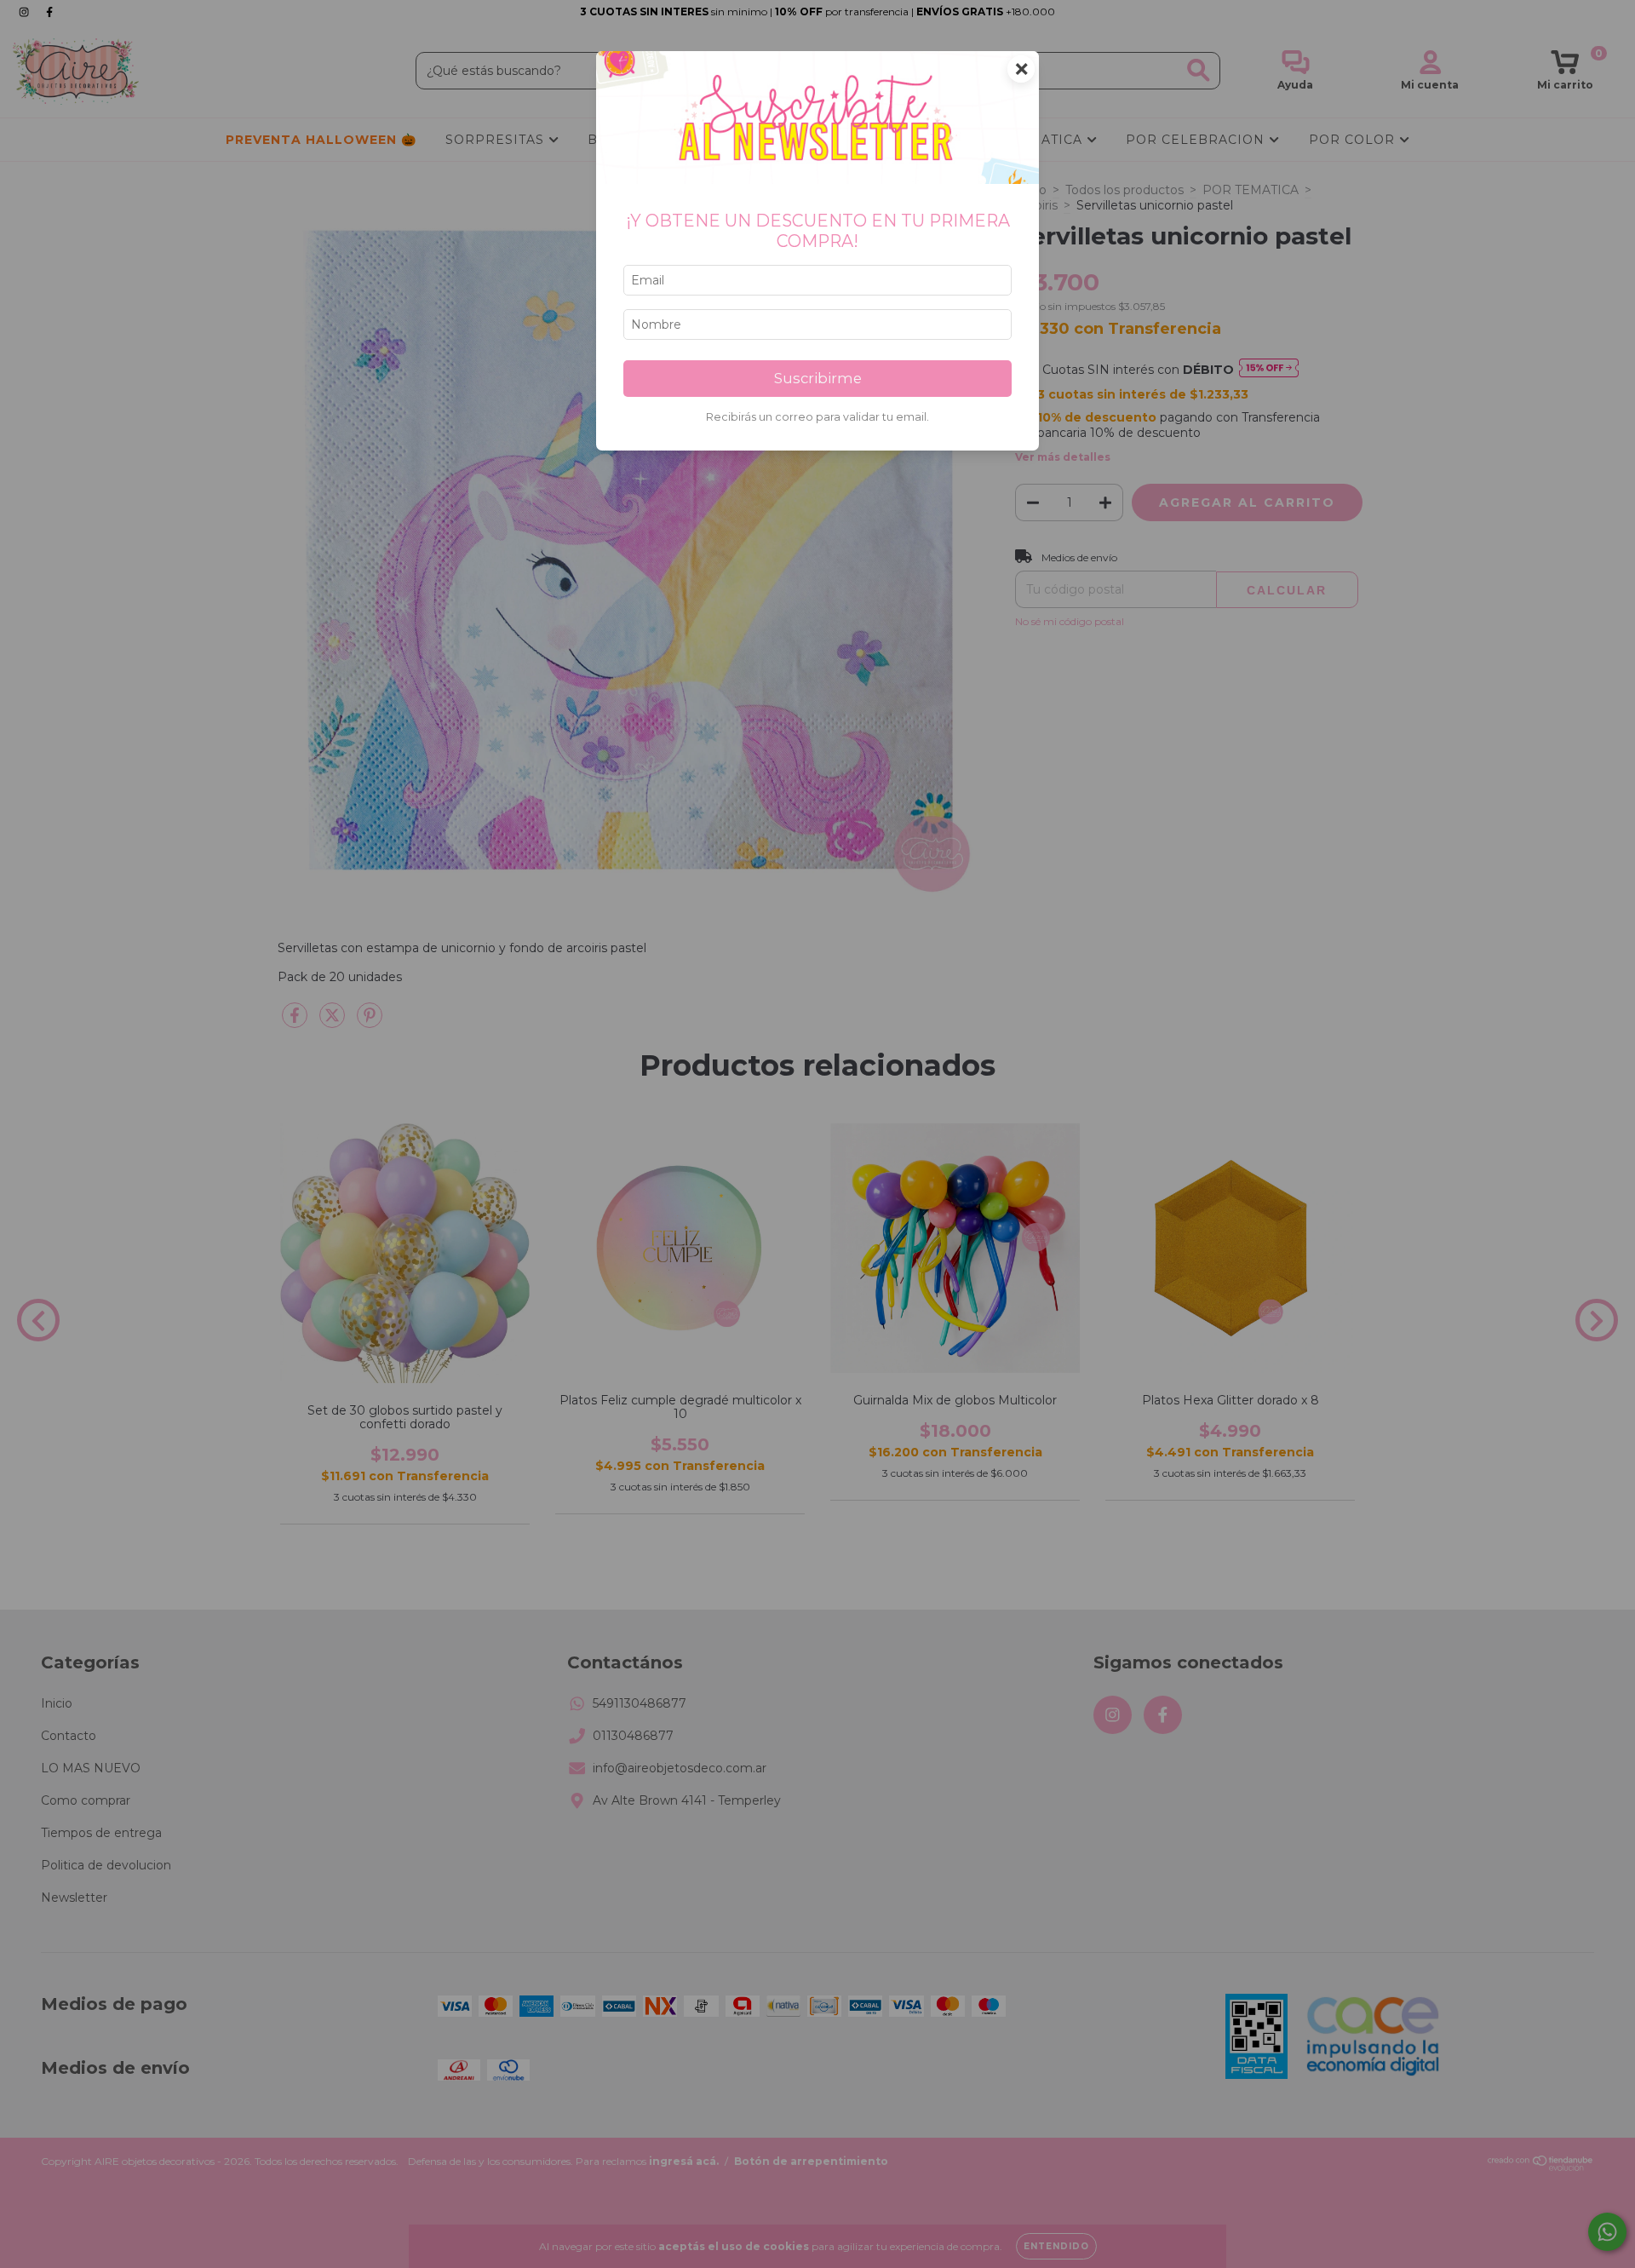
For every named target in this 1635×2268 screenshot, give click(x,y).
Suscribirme (818, 378)
